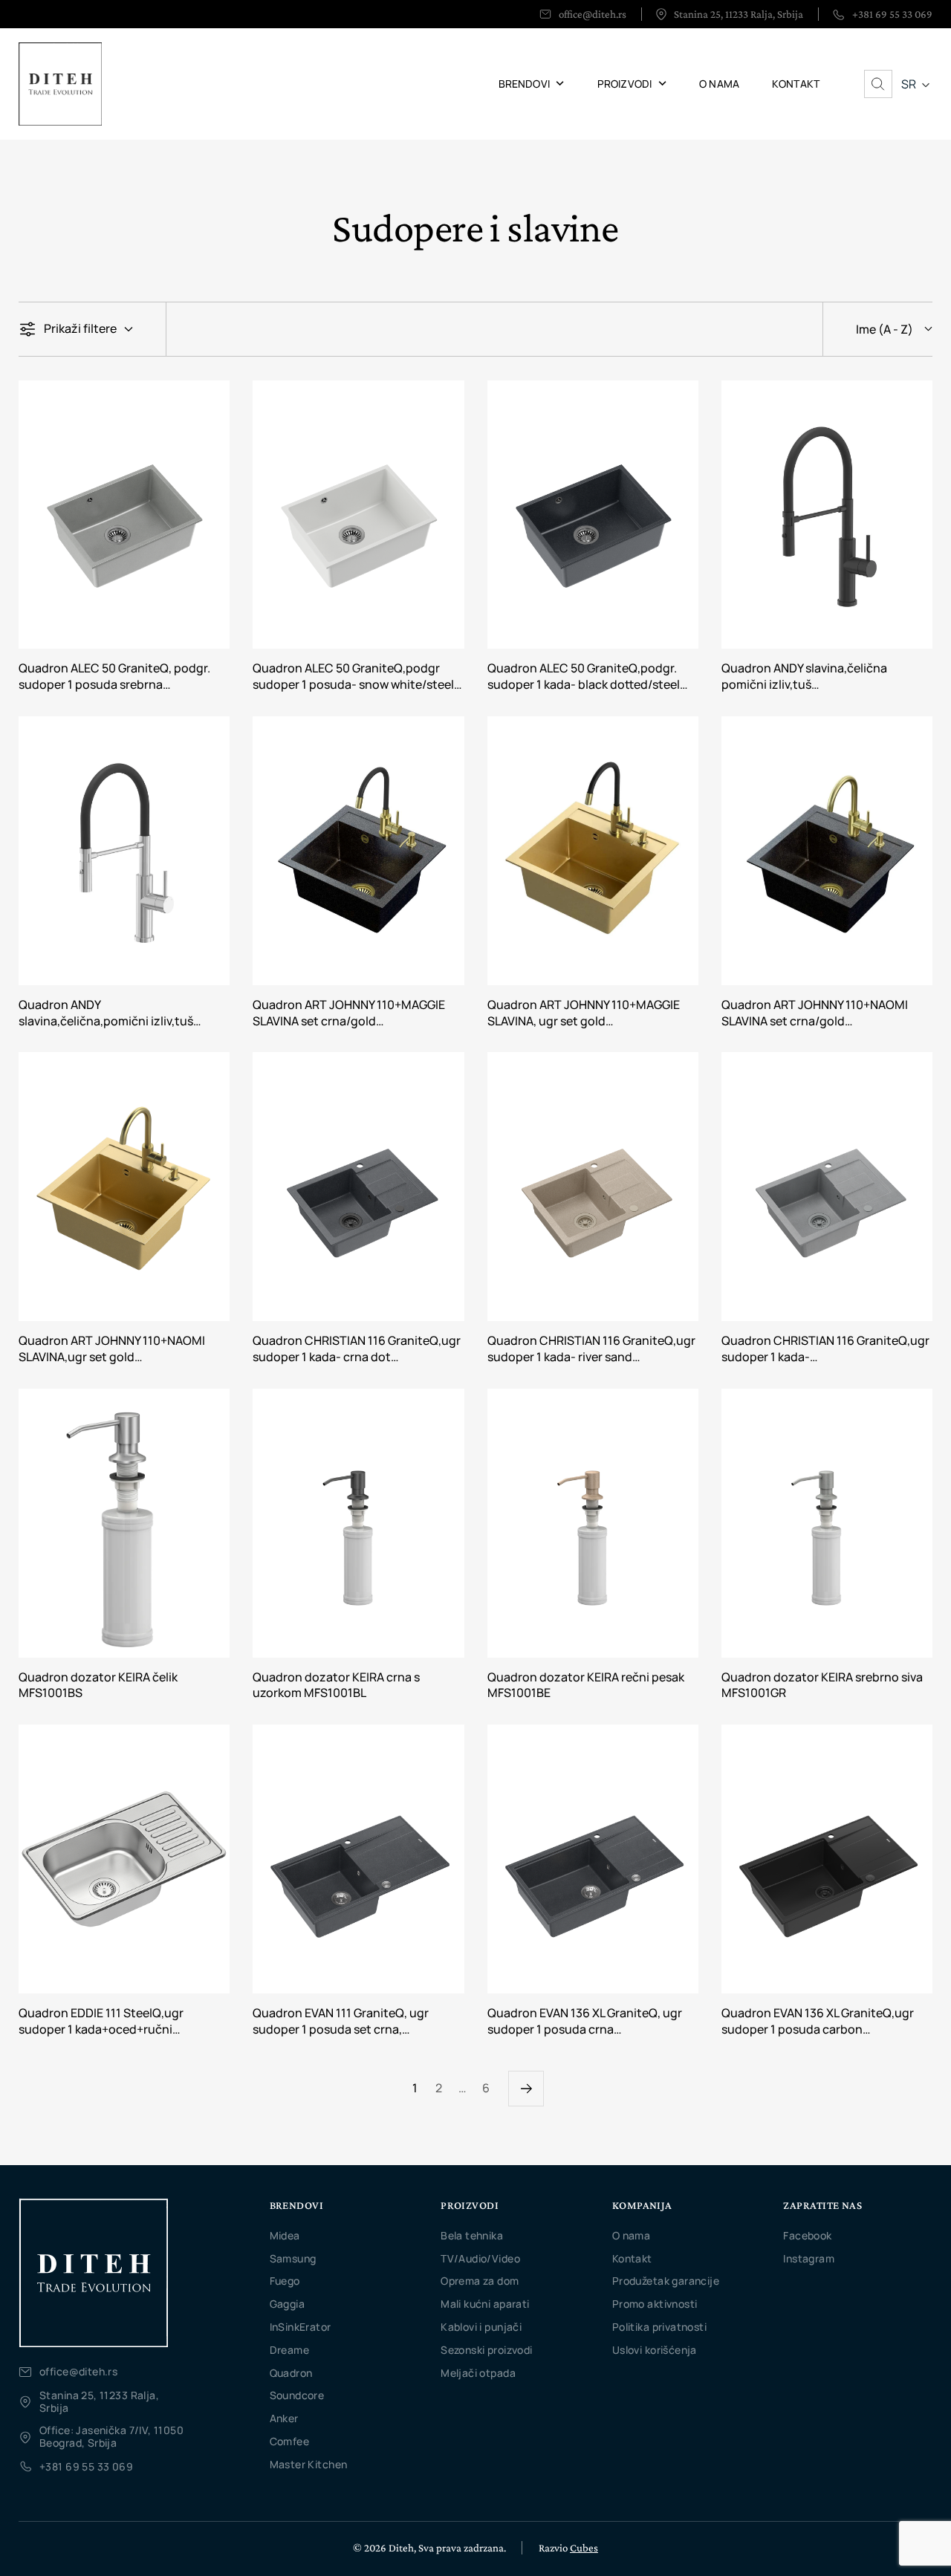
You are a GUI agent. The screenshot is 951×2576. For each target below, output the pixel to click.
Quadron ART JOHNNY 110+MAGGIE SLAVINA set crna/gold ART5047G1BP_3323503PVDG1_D (349, 1013)
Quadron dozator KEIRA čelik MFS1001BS (98, 1686)
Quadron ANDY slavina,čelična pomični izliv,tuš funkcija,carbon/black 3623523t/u (816, 677)
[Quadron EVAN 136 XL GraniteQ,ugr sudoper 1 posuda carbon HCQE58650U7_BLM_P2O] (827, 1859)
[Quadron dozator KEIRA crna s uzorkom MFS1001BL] (358, 1523)
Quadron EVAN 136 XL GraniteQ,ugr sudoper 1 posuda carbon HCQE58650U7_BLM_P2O (818, 2022)
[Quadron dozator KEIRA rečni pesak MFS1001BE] (593, 1523)
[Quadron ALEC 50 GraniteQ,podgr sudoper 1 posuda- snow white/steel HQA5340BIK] (358, 515)
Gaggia (288, 2304)
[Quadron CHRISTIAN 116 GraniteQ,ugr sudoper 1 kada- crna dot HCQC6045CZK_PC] (358, 1187)
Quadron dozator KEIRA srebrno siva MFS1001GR (822, 1686)
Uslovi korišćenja (655, 2350)
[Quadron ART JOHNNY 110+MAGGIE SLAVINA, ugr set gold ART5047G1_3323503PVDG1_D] (593, 851)
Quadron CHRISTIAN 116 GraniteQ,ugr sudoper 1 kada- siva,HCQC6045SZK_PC (825, 1349)
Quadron (291, 2373)
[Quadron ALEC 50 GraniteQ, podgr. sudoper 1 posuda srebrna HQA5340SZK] (124, 515)
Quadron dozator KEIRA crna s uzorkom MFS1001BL (336, 1686)
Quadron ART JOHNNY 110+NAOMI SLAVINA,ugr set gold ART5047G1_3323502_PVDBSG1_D (116, 1349)
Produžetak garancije (666, 2281)
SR (909, 84)
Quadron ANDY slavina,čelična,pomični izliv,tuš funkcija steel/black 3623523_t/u (110, 1013)
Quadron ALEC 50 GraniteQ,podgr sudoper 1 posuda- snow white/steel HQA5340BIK (353, 677)
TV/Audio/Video (480, 2258)
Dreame (290, 2350)
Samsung (293, 2258)
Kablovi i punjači (481, 2327)
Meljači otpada (478, 2373)
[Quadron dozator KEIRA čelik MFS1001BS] (124, 1523)
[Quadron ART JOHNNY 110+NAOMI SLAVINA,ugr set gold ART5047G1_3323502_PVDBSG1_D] (124, 1187)
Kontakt (632, 2258)
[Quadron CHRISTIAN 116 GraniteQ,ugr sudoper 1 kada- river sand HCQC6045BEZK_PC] (593, 1187)
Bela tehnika (472, 2235)
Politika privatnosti (659, 2327)
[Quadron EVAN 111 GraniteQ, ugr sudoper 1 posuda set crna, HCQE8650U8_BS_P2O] (358, 1859)
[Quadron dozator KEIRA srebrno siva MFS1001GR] (827, 1523)
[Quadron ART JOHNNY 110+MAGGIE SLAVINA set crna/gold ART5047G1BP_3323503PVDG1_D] (358, 851)
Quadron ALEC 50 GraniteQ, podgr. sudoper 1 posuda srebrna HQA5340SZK (114, 677)
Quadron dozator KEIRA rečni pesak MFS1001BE (586, 1686)
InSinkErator (301, 2327)
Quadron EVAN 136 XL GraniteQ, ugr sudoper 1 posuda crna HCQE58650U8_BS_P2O (585, 2022)
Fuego (285, 2281)
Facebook (807, 2235)
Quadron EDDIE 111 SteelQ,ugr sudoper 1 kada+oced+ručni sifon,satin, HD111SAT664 (101, 2022)
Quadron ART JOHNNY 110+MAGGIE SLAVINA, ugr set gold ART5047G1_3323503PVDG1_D (584, 1013)
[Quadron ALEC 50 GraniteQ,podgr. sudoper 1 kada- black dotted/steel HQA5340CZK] (593, 515)
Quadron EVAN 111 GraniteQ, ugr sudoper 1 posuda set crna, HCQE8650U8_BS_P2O (341, 2022)
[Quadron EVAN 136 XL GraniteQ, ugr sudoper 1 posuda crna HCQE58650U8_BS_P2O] (593, 1859)
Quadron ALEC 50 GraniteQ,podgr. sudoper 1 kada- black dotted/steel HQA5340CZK (584, 677)
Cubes (584, 2548)
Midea (285, 2235)
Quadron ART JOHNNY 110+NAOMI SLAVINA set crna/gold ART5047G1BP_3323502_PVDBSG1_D (826, 1013)
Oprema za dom (480, 2281)
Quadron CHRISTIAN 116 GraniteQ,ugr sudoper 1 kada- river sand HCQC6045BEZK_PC (591, 1349)
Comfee (290, 2441)
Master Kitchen (309, 2464)
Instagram (809, 2258)
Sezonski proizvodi (487, 2350)
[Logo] (93, 2273)
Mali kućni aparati (485, 2304)
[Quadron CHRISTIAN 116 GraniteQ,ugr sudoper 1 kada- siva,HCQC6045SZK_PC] (827, 1187)
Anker (284, 2418)
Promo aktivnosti (655, 2304)
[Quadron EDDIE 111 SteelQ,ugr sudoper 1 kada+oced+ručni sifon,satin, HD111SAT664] (124, 1859)
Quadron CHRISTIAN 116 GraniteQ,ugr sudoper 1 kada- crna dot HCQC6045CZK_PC (357, 1349)
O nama (632, 2235)
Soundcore (297, 2395)
